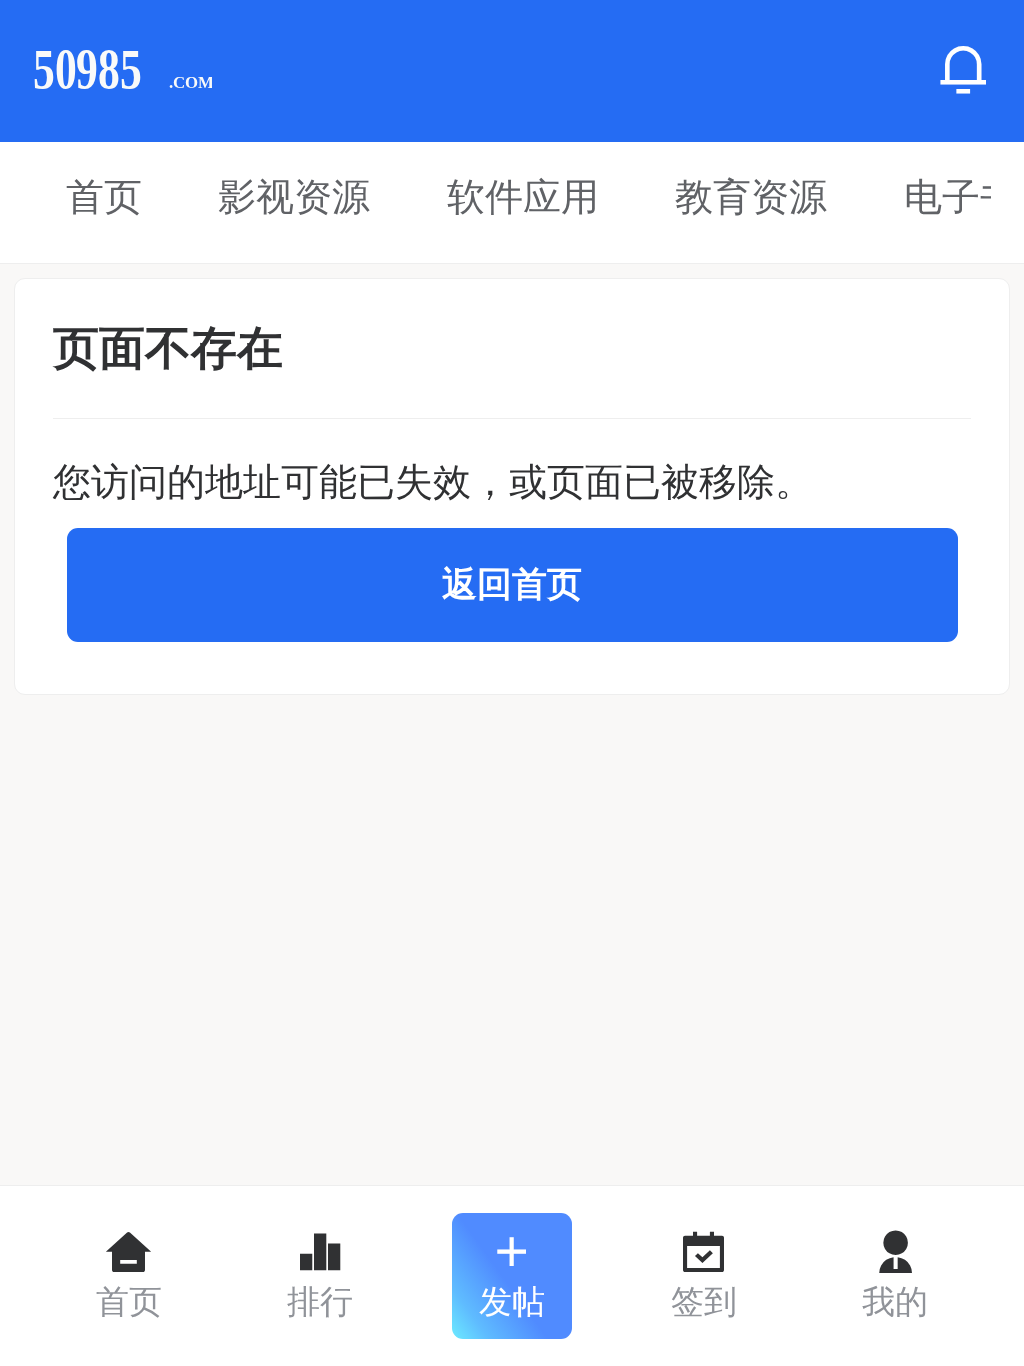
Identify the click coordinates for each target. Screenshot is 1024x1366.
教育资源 (751, 196)
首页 (104, 196)
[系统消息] (963, 70)
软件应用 (523, 196)
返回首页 (512, 584)
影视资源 (294, 196)
